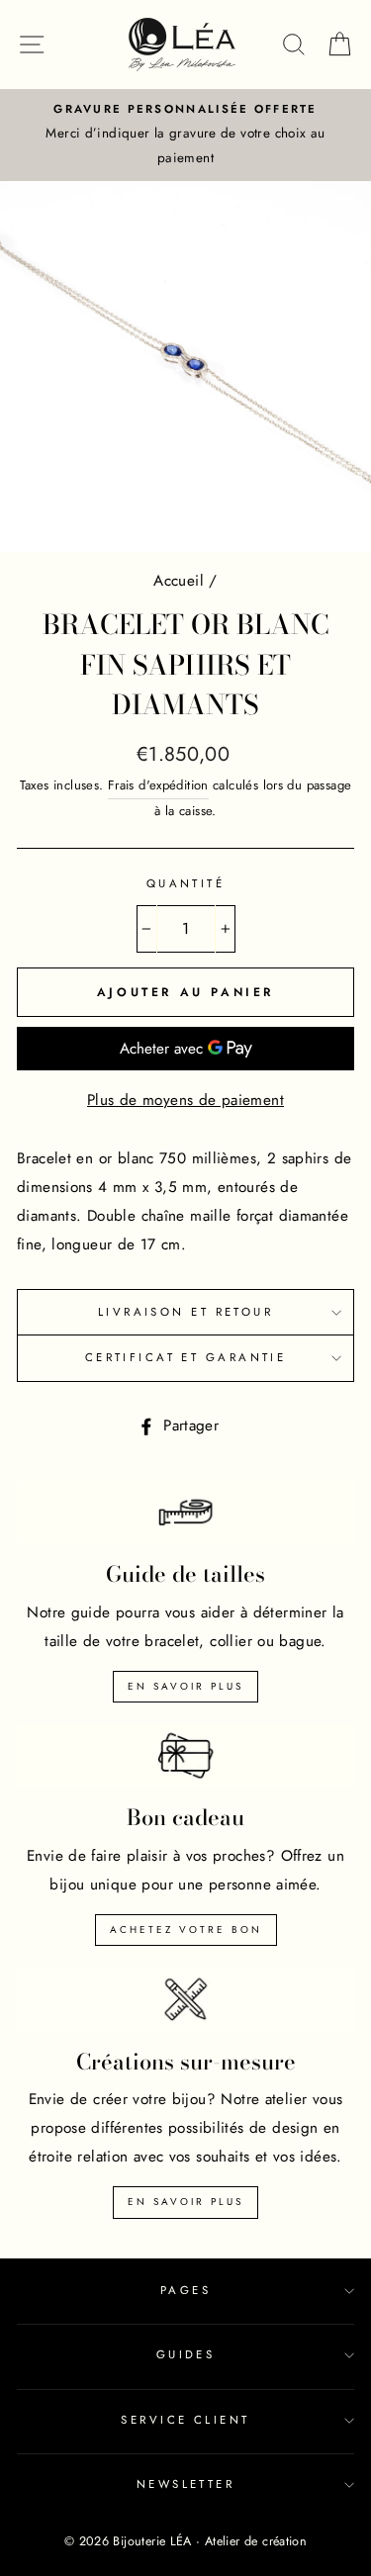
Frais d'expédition (158, 785)
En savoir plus (185, 1686)
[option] (185, 135)
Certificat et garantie (186, 1357)
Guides (186, 2354)
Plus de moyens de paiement (185, 1100)
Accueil (179, 581)
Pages (185, 2290)
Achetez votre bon (186, 1930)
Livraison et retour (185, 1312)
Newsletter (185, 2484)
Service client (185, 2420)
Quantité (186, 883)
